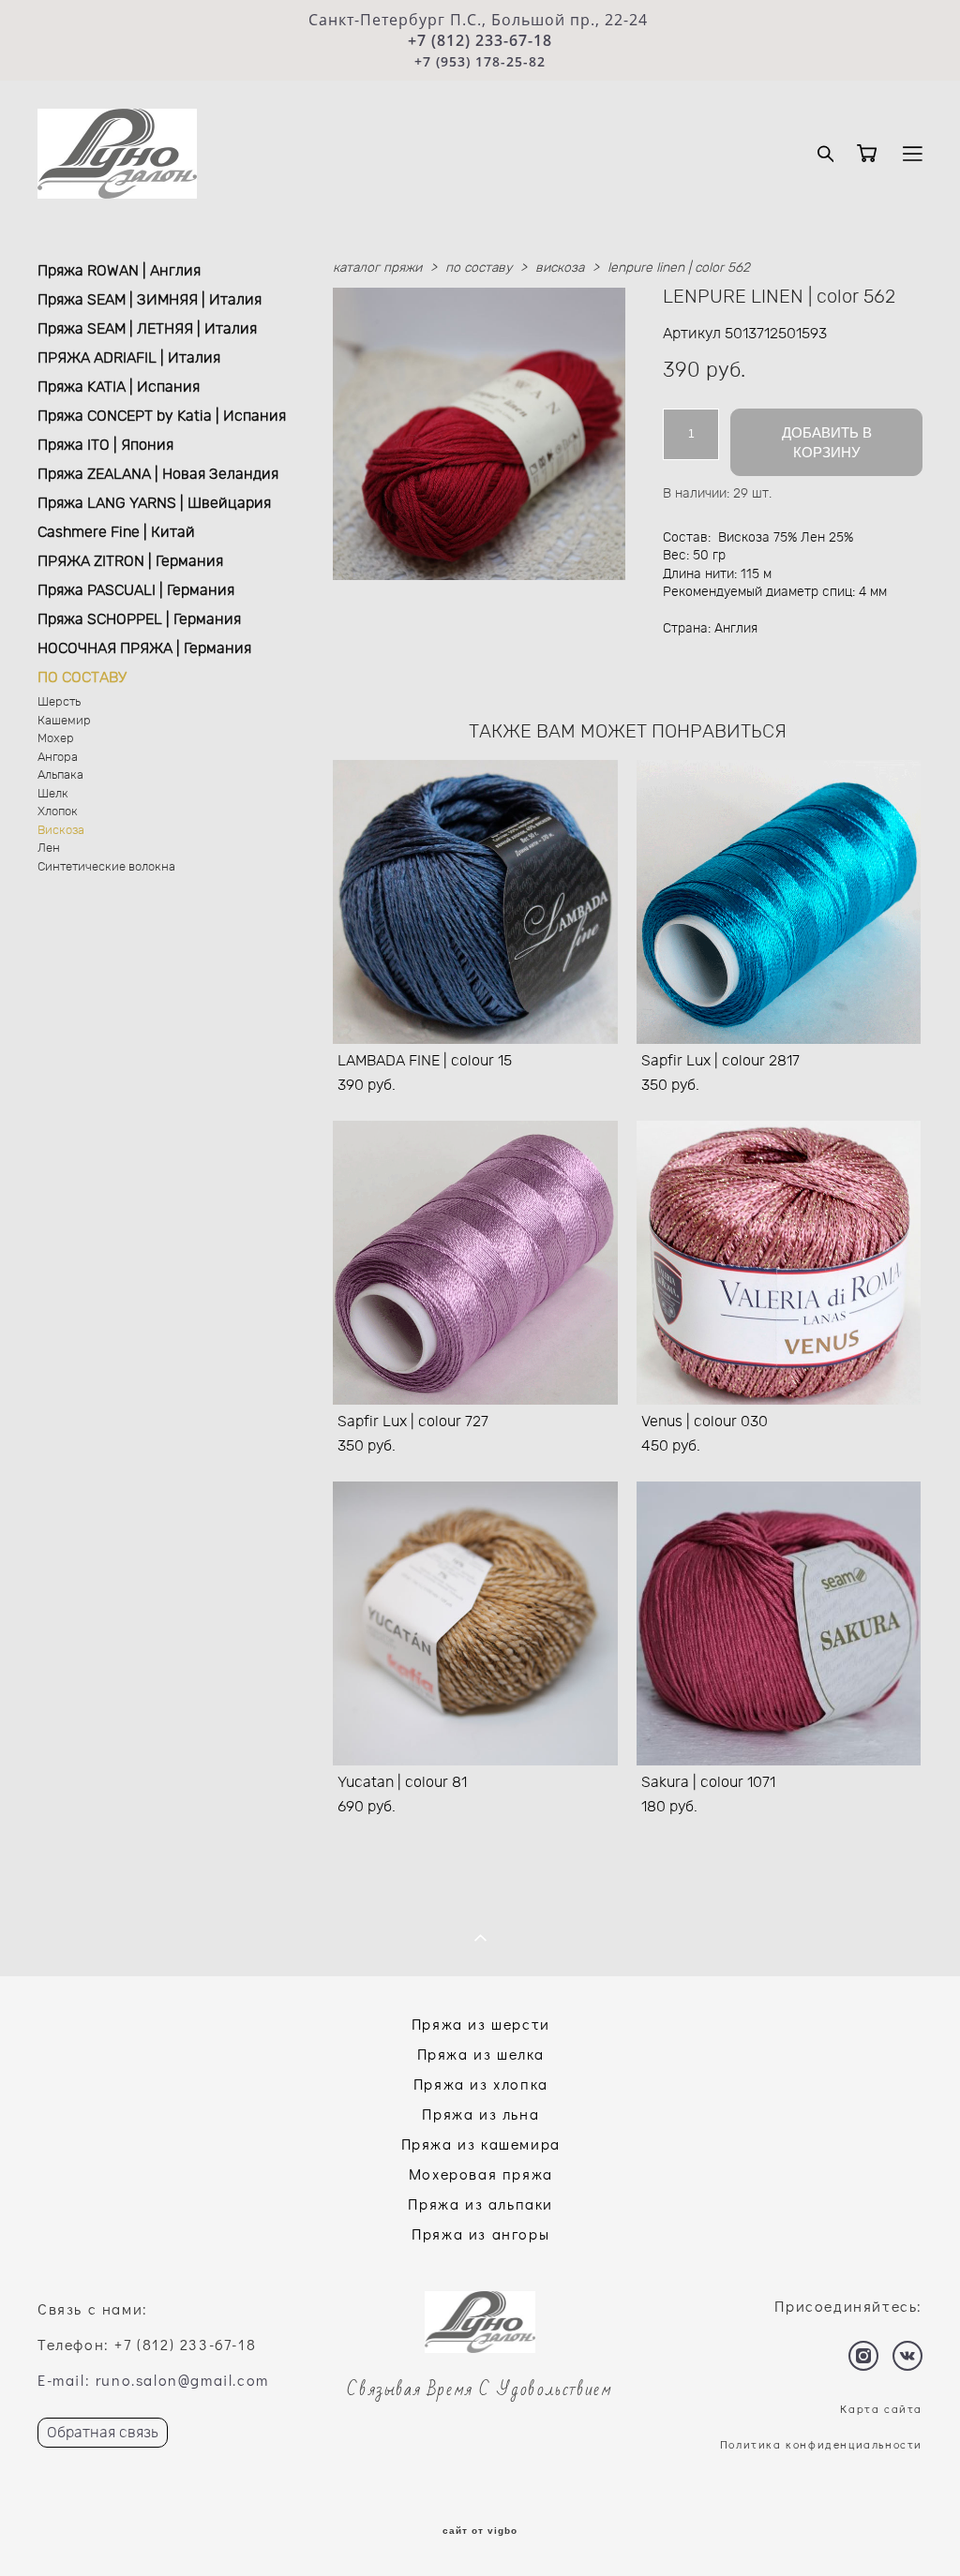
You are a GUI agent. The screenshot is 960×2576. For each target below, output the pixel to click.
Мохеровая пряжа (481, 2174)
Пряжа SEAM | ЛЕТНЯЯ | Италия (147, 329)
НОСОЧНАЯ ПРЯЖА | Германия (144, 648)
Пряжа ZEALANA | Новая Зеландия (158, 474)
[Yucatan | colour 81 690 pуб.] (475, 1623)
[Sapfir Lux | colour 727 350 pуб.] (475, 1263)
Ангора (58, 758)
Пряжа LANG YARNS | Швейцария (154, 503)
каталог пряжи (377, 268)
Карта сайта (881, 2408)
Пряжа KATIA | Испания (119, 387)
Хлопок (58, 812)
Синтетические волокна (106, 867)
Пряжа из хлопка (481, 2084)
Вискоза (61, 831)
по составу (479, 268)
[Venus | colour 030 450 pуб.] (779, 1263)
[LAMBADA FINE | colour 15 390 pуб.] (475, 902)
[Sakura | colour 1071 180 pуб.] (779, 1623)
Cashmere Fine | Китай (116, 532)
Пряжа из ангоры (480, 2234)
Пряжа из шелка (481, 2054)
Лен (49, 849)
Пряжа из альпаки (480, 2204)
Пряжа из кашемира (481, 2144)
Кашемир (64, 721)
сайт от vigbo (480, 2531)
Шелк (53, 794)
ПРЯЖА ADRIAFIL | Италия (129, 358)
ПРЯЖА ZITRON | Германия (130, 561)
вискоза (560, 268)
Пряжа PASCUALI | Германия (136, 590)
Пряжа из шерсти (481, 2024)
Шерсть (59, 702)
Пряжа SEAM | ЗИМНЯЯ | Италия (150, 300)
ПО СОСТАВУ (82, 678)
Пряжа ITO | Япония (105, 445)
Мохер (56, 739)
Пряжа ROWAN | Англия (119, 271)
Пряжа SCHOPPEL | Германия (139, 619)
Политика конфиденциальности (821, 2444)
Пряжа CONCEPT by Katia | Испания (162, 416)
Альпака (60, 775)
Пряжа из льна (480, 2114)
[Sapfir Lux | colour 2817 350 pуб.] (779, 902)
